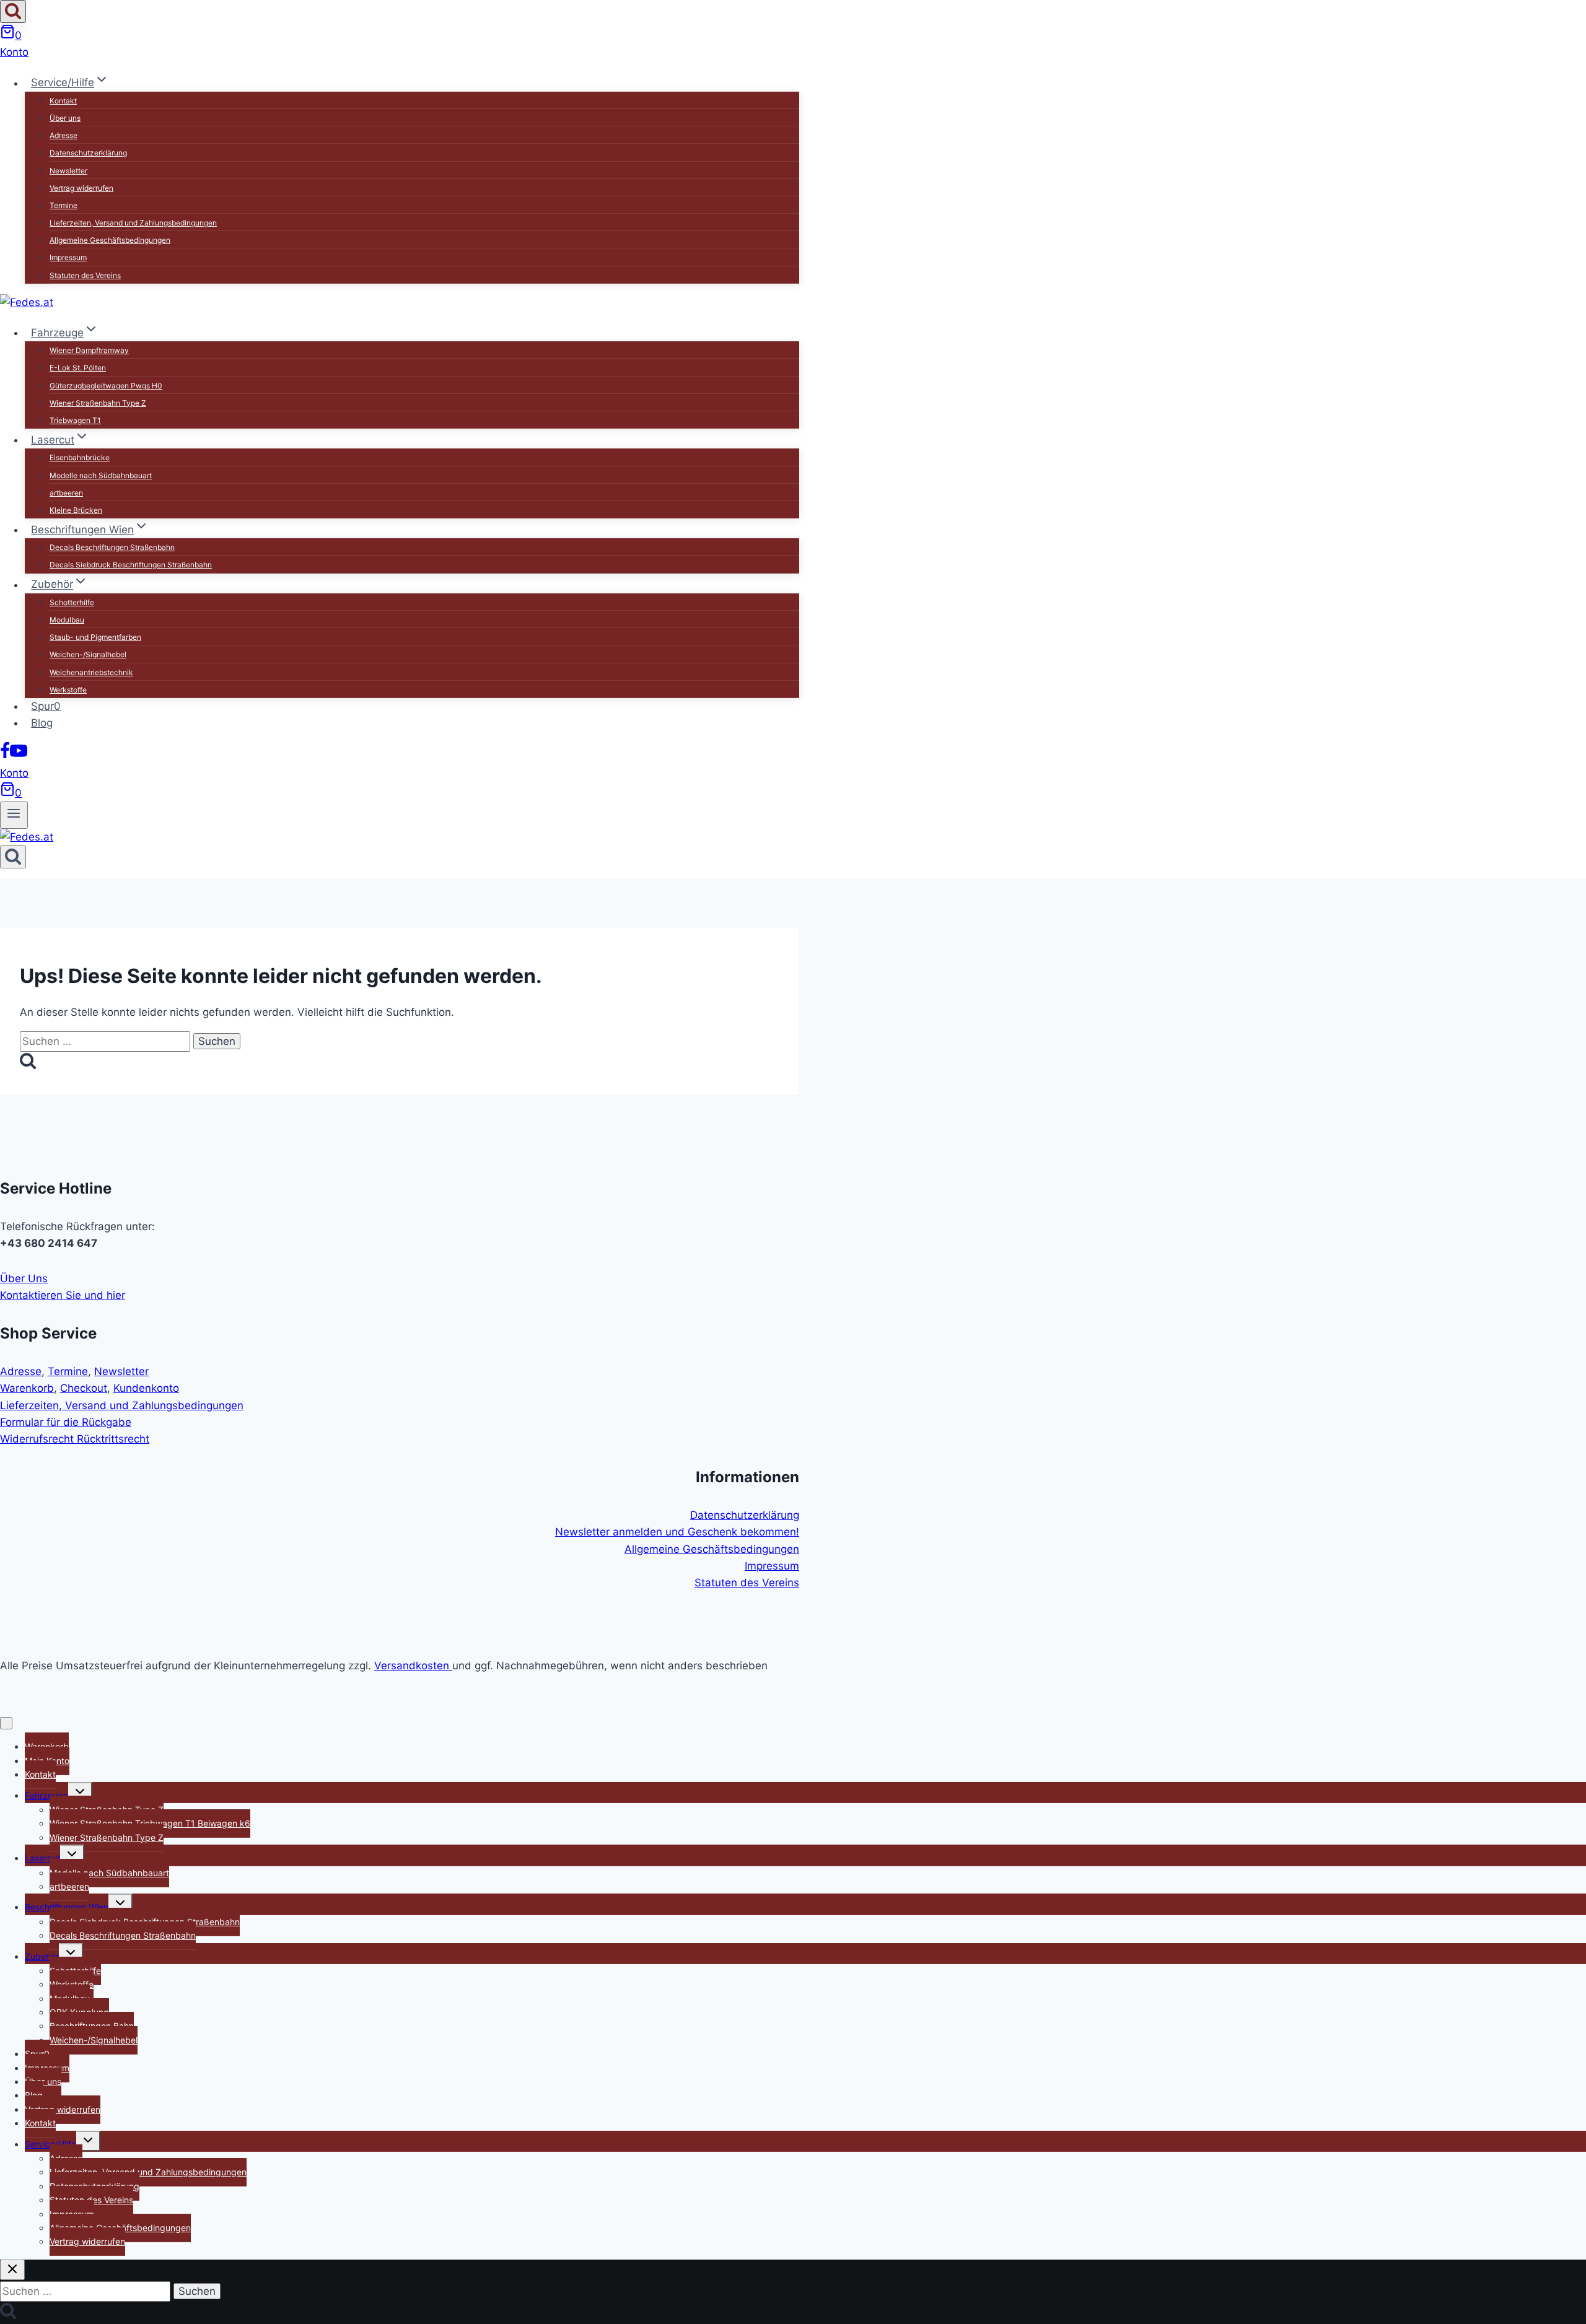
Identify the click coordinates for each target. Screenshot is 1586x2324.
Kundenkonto (146, 1388)
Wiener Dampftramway (89, 350)
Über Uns (24, 1278)
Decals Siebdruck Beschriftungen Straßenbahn (131, 565)
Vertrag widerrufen (81, 188)
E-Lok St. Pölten (78, 368)
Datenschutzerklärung (88, 153)
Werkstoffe (68, 690)
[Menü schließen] (6, 1723)
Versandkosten (413, 1666)
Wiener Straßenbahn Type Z (98, 403)
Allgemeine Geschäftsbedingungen (110, 240)
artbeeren (66, 493)
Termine (64, 205)
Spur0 (46, 706)
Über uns (65, 118)
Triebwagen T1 (75, 420)
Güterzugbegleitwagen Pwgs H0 (106, 386)
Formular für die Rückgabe (66, 1422)
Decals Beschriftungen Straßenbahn (112, 547)
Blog (42, 723)
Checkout (84, 1388)
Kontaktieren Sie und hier (63, 1295)
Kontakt (63, 101)
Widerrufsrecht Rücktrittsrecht (75, 1439)
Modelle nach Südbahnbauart (101, 475)
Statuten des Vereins (85, 275)
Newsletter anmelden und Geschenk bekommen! (677, 1532)
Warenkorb (27, 1388)
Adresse (64, 135)
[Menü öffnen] (14, 815)
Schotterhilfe (72, 602)
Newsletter (68, 171)
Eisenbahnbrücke (80, 457)
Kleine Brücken (76, 510)
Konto (14, 52)
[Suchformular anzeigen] (13, 11)
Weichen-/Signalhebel (88, 654)
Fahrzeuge (46, 1795)
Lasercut (42, 1858)
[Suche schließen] (12, 2270)
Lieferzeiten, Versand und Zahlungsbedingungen (133, 223)
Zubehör (42, 1956)
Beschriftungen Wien (67, 1907)
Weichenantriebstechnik (91, 672)
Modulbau (67, 620)
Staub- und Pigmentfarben (95, 637)
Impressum (68, 257)
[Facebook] (5, 756)
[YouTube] (19, 756)
